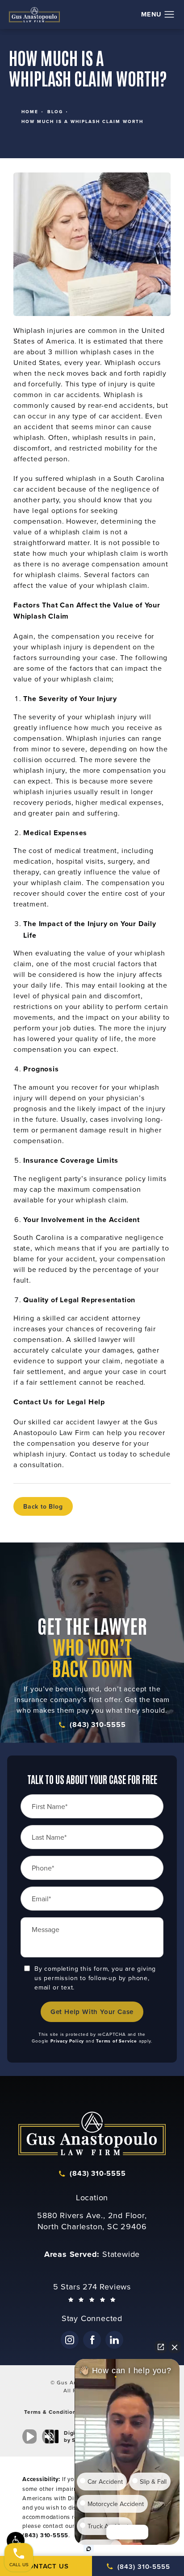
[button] (169, 15)
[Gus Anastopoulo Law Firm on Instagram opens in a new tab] (70, 2340)
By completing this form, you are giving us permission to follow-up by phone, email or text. (95, 1978)
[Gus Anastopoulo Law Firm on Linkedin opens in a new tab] (114, 2340)
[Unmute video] (31, 2437)
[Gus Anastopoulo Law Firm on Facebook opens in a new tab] (92, 2340)
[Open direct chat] (161, 2347)
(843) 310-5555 (98, 1725)
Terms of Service (117, 2041)
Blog (55, 112)
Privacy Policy (67, 2041)
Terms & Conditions (52, 2412)
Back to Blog (43, 1506)
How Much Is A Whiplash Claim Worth (82, 121)
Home (30, 112)
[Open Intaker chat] (89, 2549)
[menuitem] (70, 2340)
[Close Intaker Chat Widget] (175, 2347)
